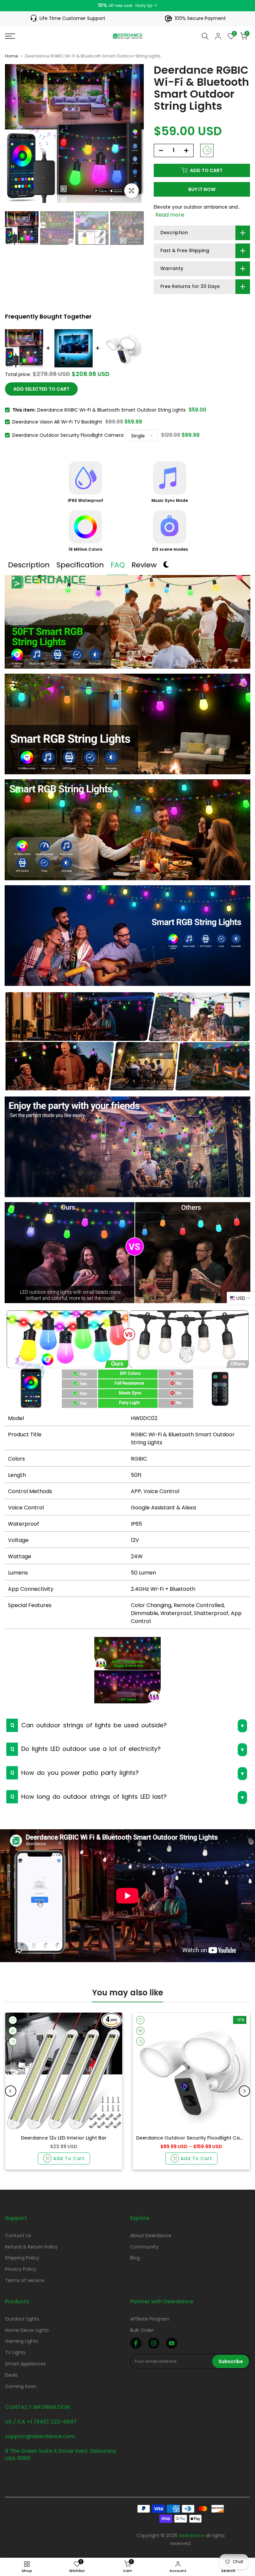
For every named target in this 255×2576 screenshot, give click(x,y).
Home (12, 56)
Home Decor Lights (27, 2330)
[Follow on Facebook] (136, 2343)
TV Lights (15, 2352)
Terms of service (25, 2280)
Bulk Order (142, 2330)
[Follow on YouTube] (172, 2343)
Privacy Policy (21, 2269)
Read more (170, 215)
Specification (80, 565)
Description (29, 565)
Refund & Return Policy (31, 2247)
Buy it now (202, 189)
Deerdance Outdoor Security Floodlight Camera (68, 435)
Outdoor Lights (22, 2319)
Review (144, 565)
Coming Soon (21, 2386)
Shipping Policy (22, 2258)
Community (144, 2247)
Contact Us (18, 2236)
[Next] (244, 2091)
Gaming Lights (22, 2341)
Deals (11, 2375)
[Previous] (11, 2091)
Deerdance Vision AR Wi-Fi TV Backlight (57, 422)
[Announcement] (127, 6)
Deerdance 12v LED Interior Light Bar (64, 2138)
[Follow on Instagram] (154, 2343)
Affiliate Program (150, 2319)
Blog (135, 2258)
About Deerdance (151, 2236)
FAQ (118, 565)
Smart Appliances (25, 2364)
